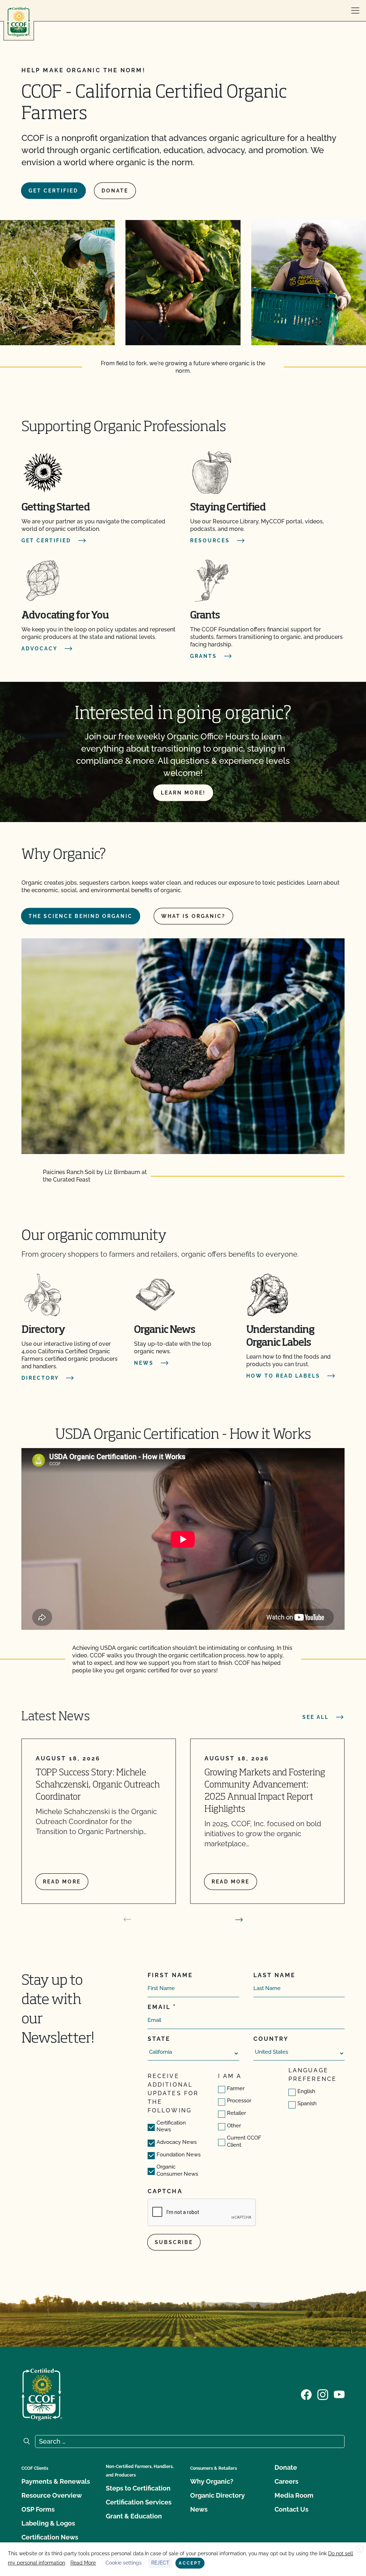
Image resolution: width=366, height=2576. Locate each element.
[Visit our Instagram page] (323, 2394)
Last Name (275, 1975)
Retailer (236, 2113)
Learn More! (183, 793)
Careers (286, 2481)
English (306, 2091)
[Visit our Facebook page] (306, 2394)
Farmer (236, 2088)
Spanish (307, 2103)
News (199, 2509)
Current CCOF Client (244, 2141)
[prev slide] (127, 1920)
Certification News (171, 2126)
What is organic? (193, 916)
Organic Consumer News (177, 2170)
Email (159, 2007)
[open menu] (355, 11)
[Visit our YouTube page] (339, 2394)
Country (271, 2039)
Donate (115, 191)
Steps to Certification (138, 2488)
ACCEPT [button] (190, 2563)
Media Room (294, 2495)
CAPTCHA (165, 2191)
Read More (83, 2563)
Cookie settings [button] (123, 2563)
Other (234, 2126)
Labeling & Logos (48, 2523)
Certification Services (139, 2502)
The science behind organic (81, 916)
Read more (62, 1882)
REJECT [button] (160, 2563)
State (159, 2039)
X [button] (360, 2549)
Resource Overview (52, 2495)
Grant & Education (134, 2516)
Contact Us (291, 2509)
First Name (170, 1975)
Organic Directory (217, 2495)
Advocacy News (177, 2142)
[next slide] (239, 1920)
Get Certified (53, 191)
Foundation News (179, 2155)
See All (316, 1717)
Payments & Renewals (56, 2481)
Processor (239, 2101)
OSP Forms (38, 2509)
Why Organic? (212, 2481)
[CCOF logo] (19, 22)
